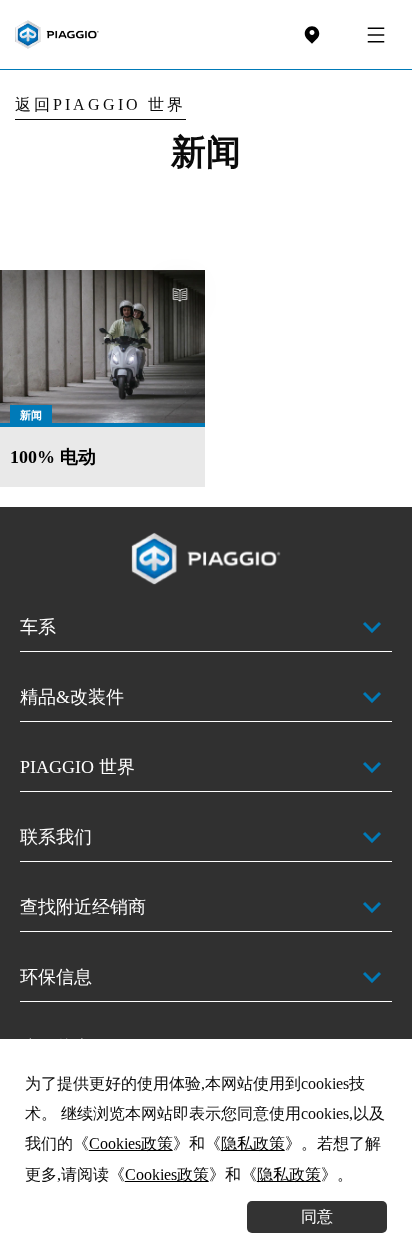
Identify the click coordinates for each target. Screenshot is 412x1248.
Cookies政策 (131, 1143)
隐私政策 (253, 1143)
